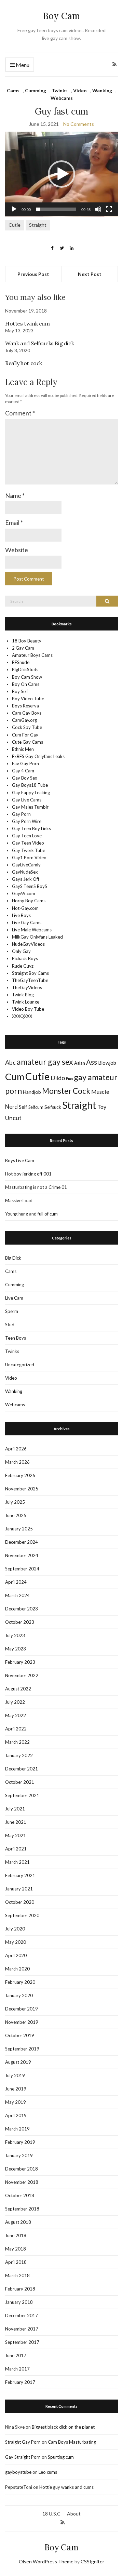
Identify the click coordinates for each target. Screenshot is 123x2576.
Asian (80, 1063)
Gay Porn (21, 814)
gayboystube (18, 2472)
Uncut (13, 1118)
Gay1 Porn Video (29, 858)
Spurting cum (61, 2457)
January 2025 (19, 1529)
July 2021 (15, 1809)
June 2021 (16, 1822)
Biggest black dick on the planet (63, 2427)
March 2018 (17, 2275)
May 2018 (16, 2249)
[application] (61, 174)
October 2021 (20, 1782)
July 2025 (15, 1502)
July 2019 (15, 2075)
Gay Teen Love (27, 836)
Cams (13, 90)
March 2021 (17, 1862)
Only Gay (21, 951)
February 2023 (20, 1662)
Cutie (15, 225)
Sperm (12, 1311)
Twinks (60, 90)
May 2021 (16, 1835)
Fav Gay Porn (25, 763)
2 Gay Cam (23, 648)
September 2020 (22, 1915)
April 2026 (16, 1449)
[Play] (14, 209)
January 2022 (19, 1755)
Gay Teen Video (28, 843)
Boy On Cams (26, 684)
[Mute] (98, 209)
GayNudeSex (25, 872)
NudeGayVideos (28, 944)
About (74, 2514)
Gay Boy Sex (25, 778)
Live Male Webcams (32, 930)
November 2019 (22, 2022)
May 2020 (16, 1942)
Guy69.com (24, 893)
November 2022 (22, 1675)
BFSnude (21, 662)
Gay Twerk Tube (29, 850)
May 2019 (16, 2102)
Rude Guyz (23, 966)
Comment (20, 413)
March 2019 (17, 2129)
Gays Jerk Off (26, 879)
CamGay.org (24, 720)
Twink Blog (23, 995)
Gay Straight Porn (23, 2457)
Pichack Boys (25, 958)
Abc (10, 1062)
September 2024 (22, 1569)
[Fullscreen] (109, 209)
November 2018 (22, 2182)
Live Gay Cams (27, 922)
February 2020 (20, 1982)
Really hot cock (24, 363)
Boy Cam (61, 16)
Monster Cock (66, 1091)
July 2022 (15, 1702)
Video (80, 90)
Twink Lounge (26, 1002)
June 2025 (16, 1515)
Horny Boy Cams (29, 901)
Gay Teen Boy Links (31, 828)
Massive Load (19, 1200)
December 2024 (22, 1542)
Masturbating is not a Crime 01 (36, 1187)
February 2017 (20, 2382)
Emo (69, 1079)
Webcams (62, 98)
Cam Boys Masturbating (72, 2442)
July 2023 (15, 1635)
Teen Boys (16, 1338)
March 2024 (17, 1595)
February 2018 (20, 2289)
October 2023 (20, 1622)
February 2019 (20, 2142)
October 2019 (20, 2035)
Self (23, 1107)
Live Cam (14, 1298)
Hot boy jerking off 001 (28, 1174)
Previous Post (33, 274)
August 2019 (18, 2062)
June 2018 (16, 2235)
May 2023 (16, 1649)
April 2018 (16, 2262)
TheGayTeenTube (30, 980)
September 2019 (22, 2049)
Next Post (90, 274)
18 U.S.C (51, 2514)
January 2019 (19, 2155)
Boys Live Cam (20, 1160)
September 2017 (22, 2342)
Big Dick (13, 1258)
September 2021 (22, 1795)
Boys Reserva (25, 706)
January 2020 (19, 1995)
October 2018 (20, 2195)
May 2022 (16, 1715)
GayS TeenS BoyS (30, 886)
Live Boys (21, 915)
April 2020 (16, 1955)
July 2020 (15, 1929)
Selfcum (36, 1107)
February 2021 (20, 1875)
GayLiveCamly (26, 865)
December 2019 (22, 2009)
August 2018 (18, 2222)
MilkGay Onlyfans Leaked (37, 937)
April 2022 (16, 1729)
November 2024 (22, 1555)
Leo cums (48, 2472)
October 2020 (20, 1902)
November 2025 (22, 1489)
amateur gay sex (45, 1062)
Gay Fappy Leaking (31, 793)
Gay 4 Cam (23, 771)
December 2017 (22, 2315)
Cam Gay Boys (27, 713)
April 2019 (16, 2115)
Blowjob (107, 1063)
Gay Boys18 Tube (30, 785)
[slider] (56, 209)
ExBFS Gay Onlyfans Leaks (38, 756)
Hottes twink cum (28, 323)
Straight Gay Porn (23, 2442)
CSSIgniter (92, 2561)
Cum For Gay (25, 735)
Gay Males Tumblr (30, 807)
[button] (61, 174)
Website (17, 550)
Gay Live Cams (27, 800)
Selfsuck (53, 1107)
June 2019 (16, 2089)
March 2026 (17, 1462)
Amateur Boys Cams (32, 655)
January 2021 (19, 1889)
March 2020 (17, 1969)
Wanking (102, 90)
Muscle (100, 1092)
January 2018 (19, 2302)
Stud (10, 1325)
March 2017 (17, 2369)
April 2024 (16, 1582)
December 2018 (22, 2169)
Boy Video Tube (28, 699)
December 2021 (22, 1769)
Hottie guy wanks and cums (66, 2487)
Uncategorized (20, 1365)
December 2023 (22, 1609)
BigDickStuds (25, 669)
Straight (38, 225)
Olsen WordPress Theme (46, 2561)
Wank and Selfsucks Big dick (39, 343)
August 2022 (18, 1689)
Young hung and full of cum (31, 1214)
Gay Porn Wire (27, 821)
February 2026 (20, 1475)
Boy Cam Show (27, 677)
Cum (15, 1077)
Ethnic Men (23, 749)
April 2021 (16, 1849)
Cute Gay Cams (28, 742)
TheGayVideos (27, 987)
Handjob (32, 1092)
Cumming (36, 90)
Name (15, 495)
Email (14, 522)
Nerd (11, 1107)
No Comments (79, 124)
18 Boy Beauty (27, 641)
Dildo (58, 1078)
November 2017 (22, 2329)
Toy (102, 1107)
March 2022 (17, 1742)
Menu (22, 65)
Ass (92, 1062)
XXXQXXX (22, 1016)
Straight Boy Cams (30, 973)
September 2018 (22, 2209)
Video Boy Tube (28, 1009)
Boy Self (20, 691)
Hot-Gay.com (25, 908)
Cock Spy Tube (27, 727)
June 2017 (16, 2355)
